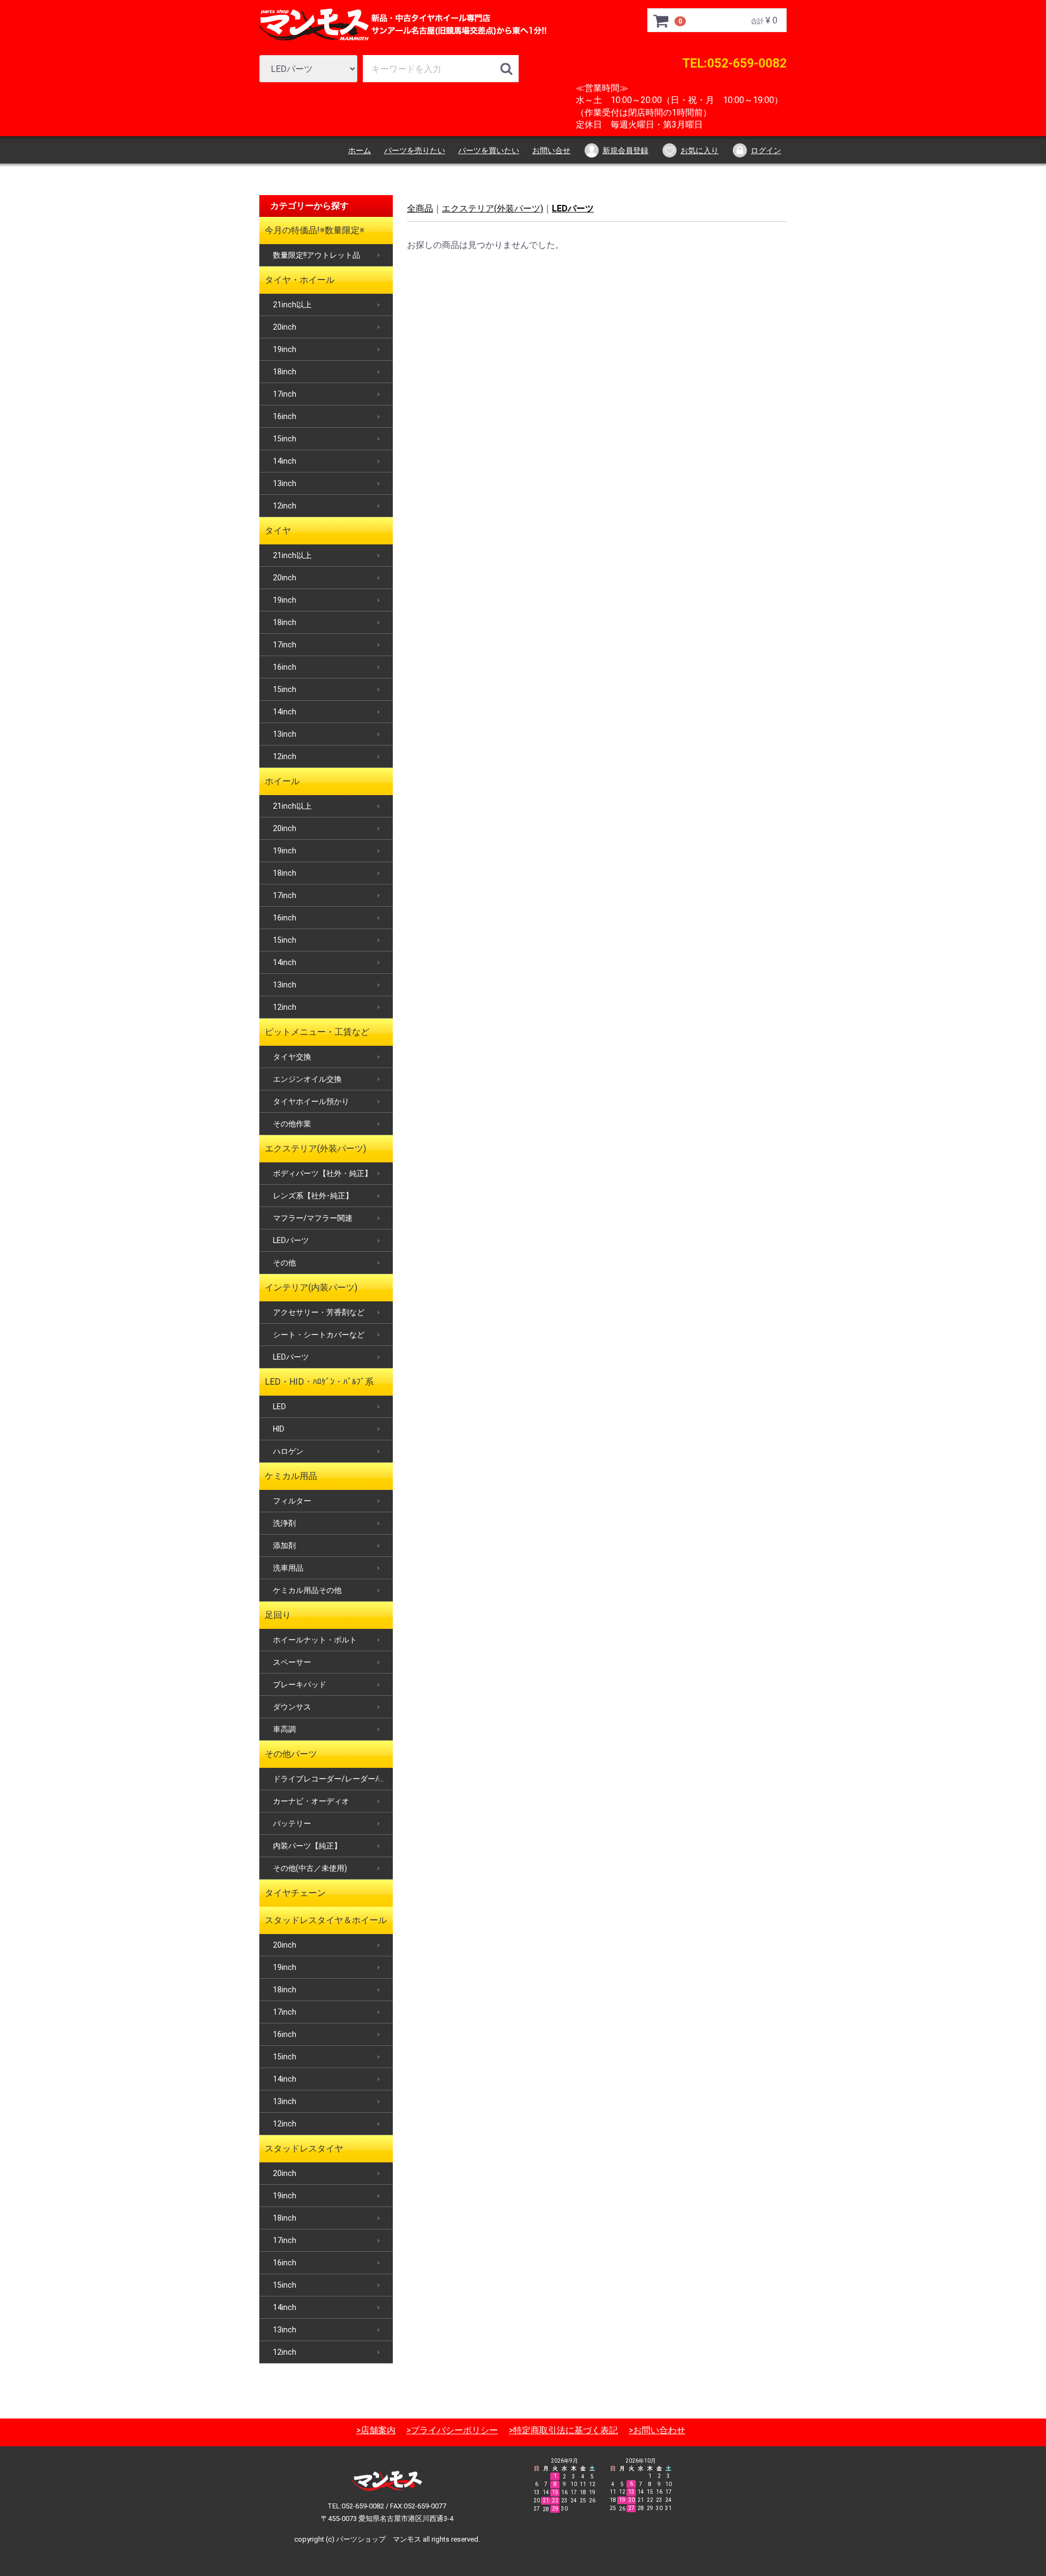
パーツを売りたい (415, 150)
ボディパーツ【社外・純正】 (323, 1173)
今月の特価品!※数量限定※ (315, 230)
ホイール (282, 781)
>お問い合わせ (657, 2430)
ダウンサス (292, 1707)
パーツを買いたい (489, 150)
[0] (661, 21)
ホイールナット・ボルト (315, 1640)
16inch (285, 416)
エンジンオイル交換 (307, 1079)
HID (279, 1429)
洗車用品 (288, 1568)
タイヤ (278, 531)
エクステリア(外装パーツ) (315, 1148)
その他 (284, 1263)
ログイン (766, 150)
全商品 (420, 208)
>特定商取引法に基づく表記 (563, 2430)
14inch (285, 461)
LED (279, 1407)
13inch (285, 483)
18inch (285, 372)
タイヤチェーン (295, 1893)
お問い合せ (551, 150)
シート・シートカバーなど (319, 1335)
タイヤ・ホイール (300, 280)
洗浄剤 (284, 1523)
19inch (285, 349)
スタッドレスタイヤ (304, 2148)
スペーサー (292, 1662)
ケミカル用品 (291, 1476)
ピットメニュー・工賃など (317, 1032)
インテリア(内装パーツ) (311, 1287)
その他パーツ (291, 1754)
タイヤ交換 (292, 1057)
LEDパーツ (291, 1240)
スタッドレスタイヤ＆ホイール (326, 1920)
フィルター (292, 1501)
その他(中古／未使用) (310, 1868)
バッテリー (292, 1823)
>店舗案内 (376, 2430)
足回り (278, 1615)
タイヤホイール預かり (311, 1101)
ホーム (360, 150)
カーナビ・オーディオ (311, 1801)
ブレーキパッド (300, 1684)
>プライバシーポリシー (452, 2430)
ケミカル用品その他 (307, 1590)
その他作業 (292, 1124)
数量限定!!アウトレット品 (317, 255)
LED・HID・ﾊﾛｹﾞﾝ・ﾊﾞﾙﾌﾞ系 (319, 1382)
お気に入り (700, 150)
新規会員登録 (625, 150)
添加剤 (284, 1545)
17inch (285, 394)
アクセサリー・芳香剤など (319, 1312)
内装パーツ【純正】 (307, 1846)
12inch (285, 506)
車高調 (284, 1729)
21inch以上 (292, 305)
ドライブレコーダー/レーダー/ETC (333, 1779)
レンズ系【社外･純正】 (313, 1196)
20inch (285, 327)
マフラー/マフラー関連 (313, 1218)
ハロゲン (288, 1451)
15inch (285, 439)
